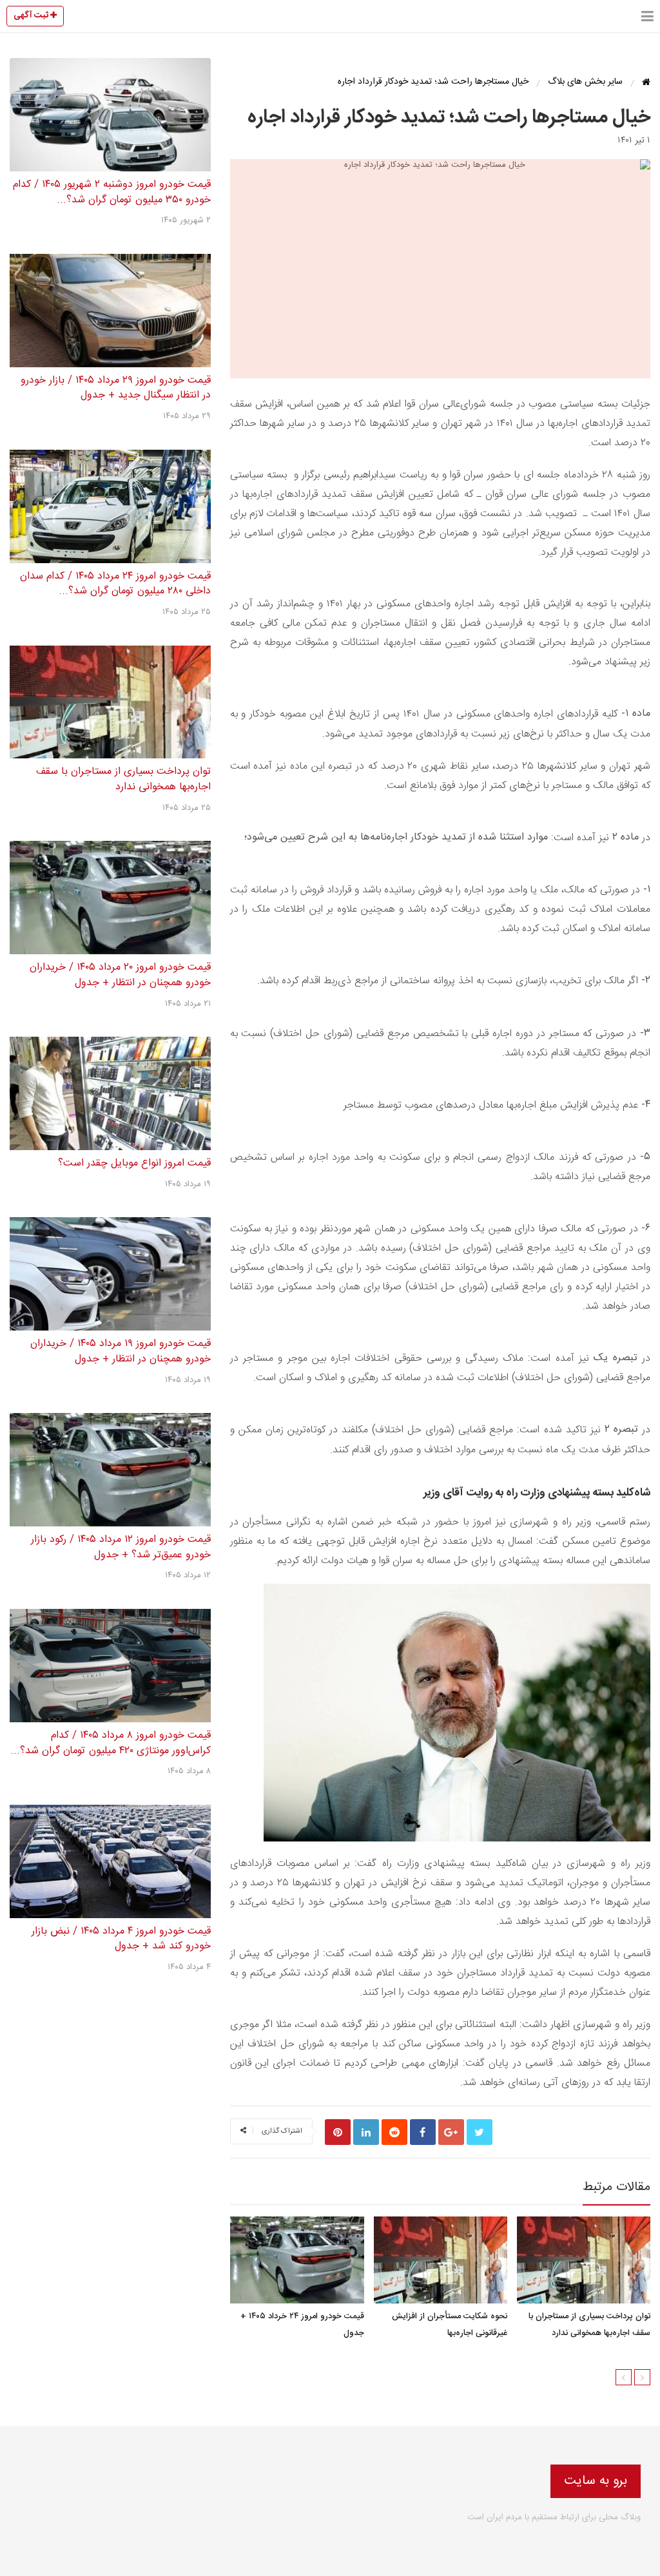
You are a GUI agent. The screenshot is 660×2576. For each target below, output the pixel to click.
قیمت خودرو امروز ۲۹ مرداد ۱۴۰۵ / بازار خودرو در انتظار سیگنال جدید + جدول (116, 388)
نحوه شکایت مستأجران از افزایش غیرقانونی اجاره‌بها (449, 2325)
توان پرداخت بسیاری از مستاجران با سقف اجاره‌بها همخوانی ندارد (589, 2325)
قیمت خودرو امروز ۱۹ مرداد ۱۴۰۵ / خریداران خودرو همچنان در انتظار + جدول (121, 1351)
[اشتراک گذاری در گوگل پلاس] (451, 2132)
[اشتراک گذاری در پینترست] (338, 2132)
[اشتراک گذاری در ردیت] (394, 2132)
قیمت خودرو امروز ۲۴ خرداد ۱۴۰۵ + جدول (302, 2325)
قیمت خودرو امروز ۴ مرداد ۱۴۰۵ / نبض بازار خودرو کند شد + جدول (121, 1939)
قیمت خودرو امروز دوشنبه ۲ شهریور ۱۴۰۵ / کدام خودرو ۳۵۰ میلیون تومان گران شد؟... (112, 192)
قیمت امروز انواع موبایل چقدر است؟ (134, 1163)
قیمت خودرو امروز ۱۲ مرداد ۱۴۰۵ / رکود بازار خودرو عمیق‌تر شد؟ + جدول (121, 1547)
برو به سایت (596, 2481)
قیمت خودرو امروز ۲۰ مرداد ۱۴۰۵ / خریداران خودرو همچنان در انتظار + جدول (120, 975)
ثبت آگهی (32, 15)
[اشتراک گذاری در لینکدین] (366, 2132)
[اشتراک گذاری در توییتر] (480, 2132)
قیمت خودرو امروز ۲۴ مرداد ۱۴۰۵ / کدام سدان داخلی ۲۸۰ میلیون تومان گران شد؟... (115, 584)
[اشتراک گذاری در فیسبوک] (423, 2132)
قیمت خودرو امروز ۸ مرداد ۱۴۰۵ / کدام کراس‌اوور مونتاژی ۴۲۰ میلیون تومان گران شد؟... (111, 1743)
